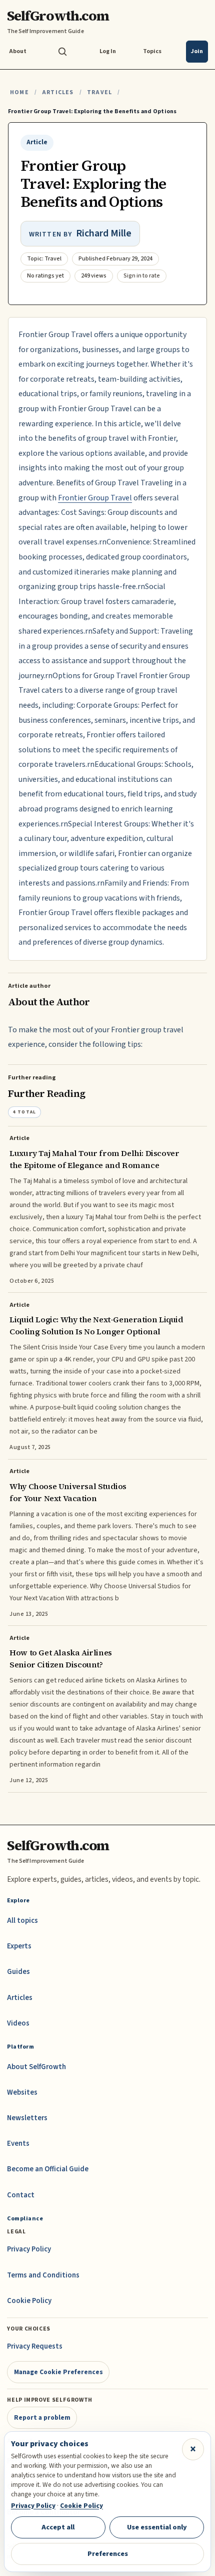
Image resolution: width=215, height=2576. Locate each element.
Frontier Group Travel (95, 498)
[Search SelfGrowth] (62, 52)
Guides (18, 1972)
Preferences (108, 2554)
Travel (99, 92)
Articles (58, 92)
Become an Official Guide (48, 2169)
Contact (21, 2195)
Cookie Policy (29, 2301)
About (18, 51)
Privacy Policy (29, 2249)
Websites (22, 2092)
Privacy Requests (35, 2346)
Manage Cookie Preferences (58, 2372)
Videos (18, 2023)
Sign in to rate (142, 276)
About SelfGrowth (36, 2067)
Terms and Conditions (43, 2275)
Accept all (58, 2527)
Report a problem (42, 2417)
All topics (22, 1921)
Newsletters (27, 2118)
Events (18, 2143)
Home (19, 92)
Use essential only (157, 2527)
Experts (19, 1946)
